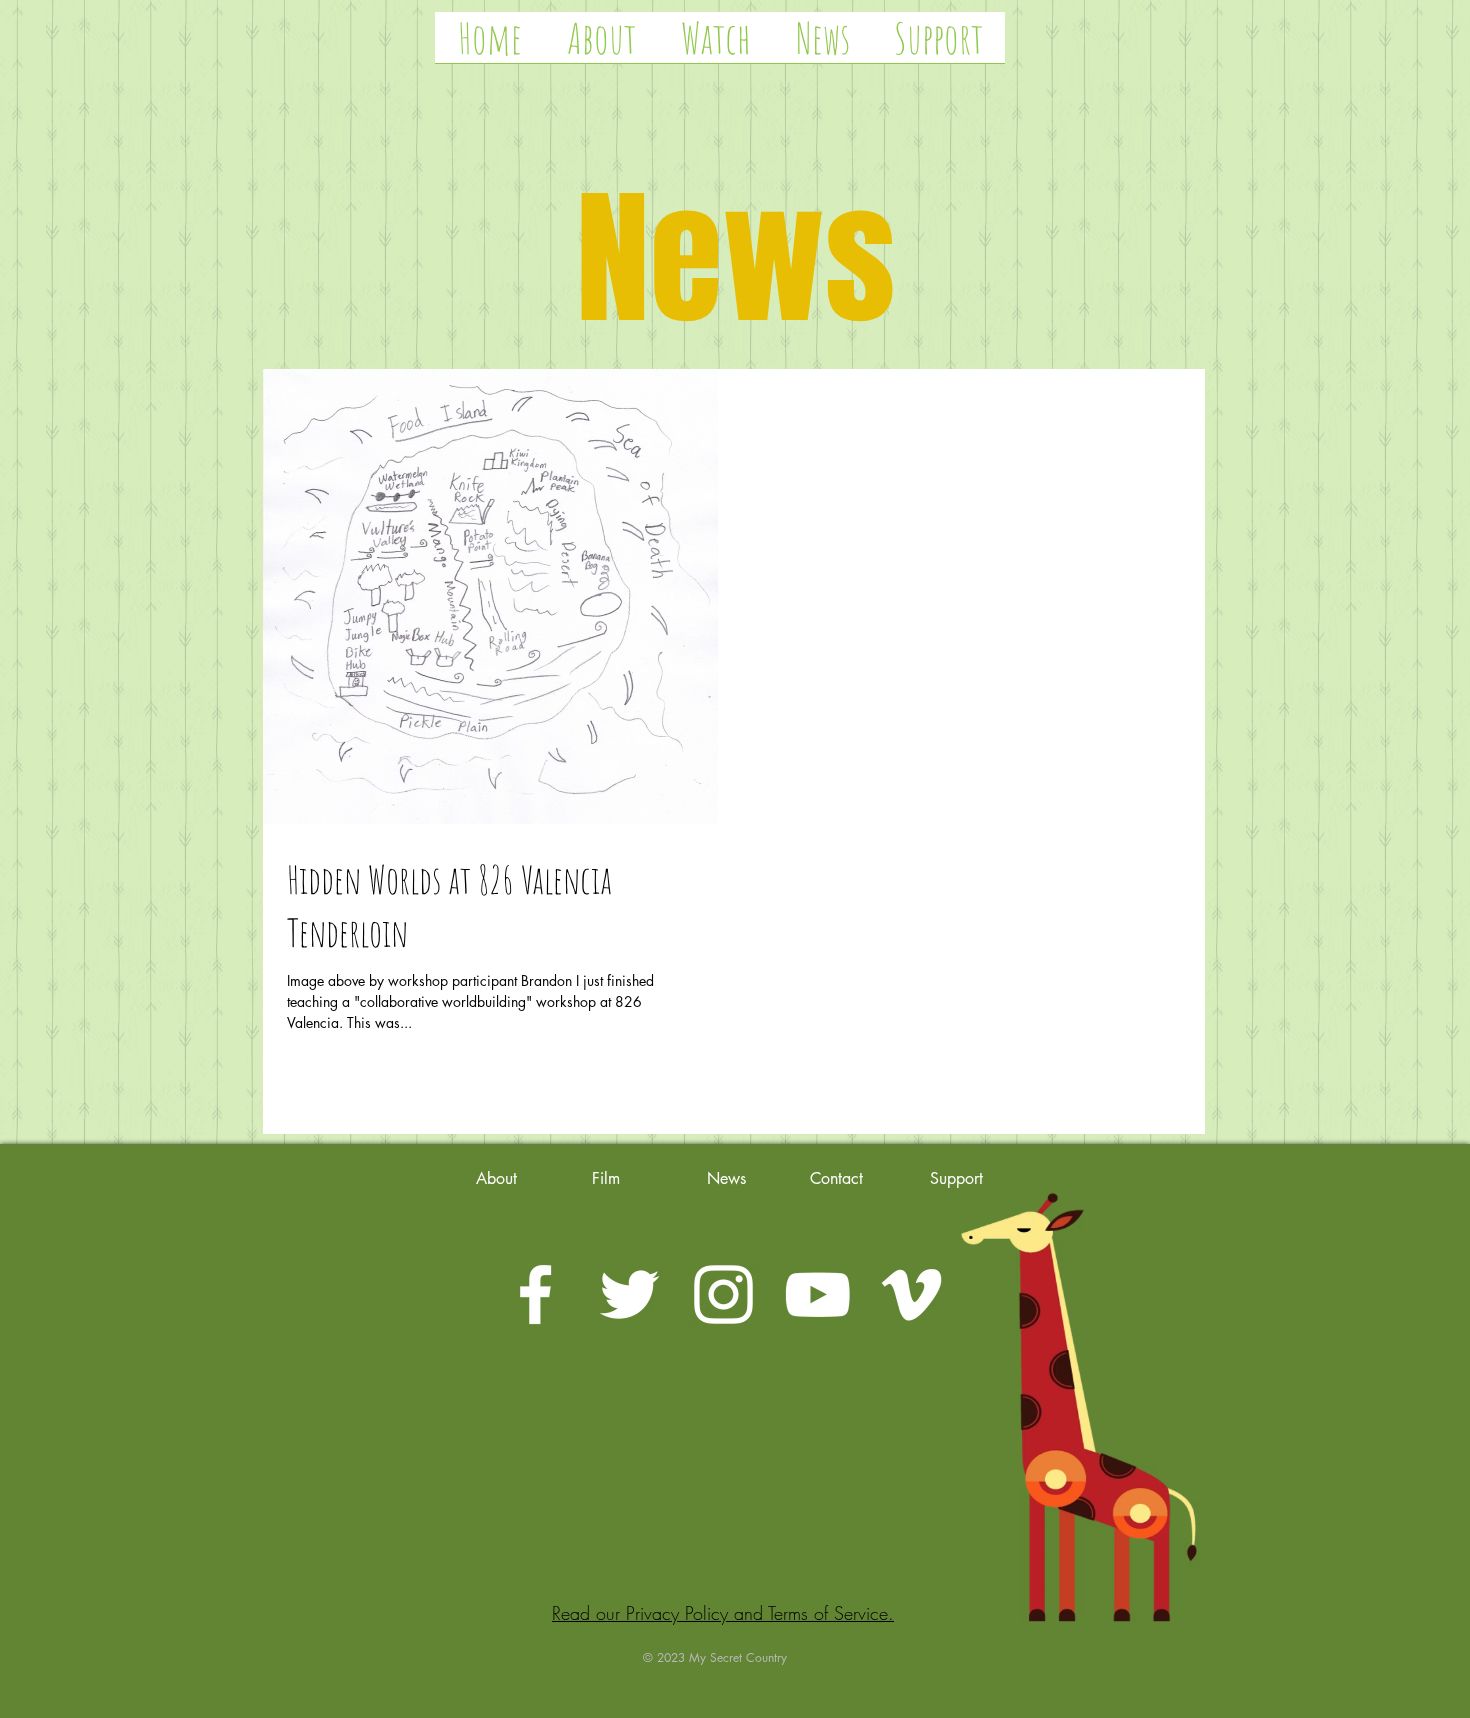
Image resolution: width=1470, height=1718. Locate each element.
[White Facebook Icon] (535, 1294)
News (735, 260)
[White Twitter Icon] (629, 1294)
